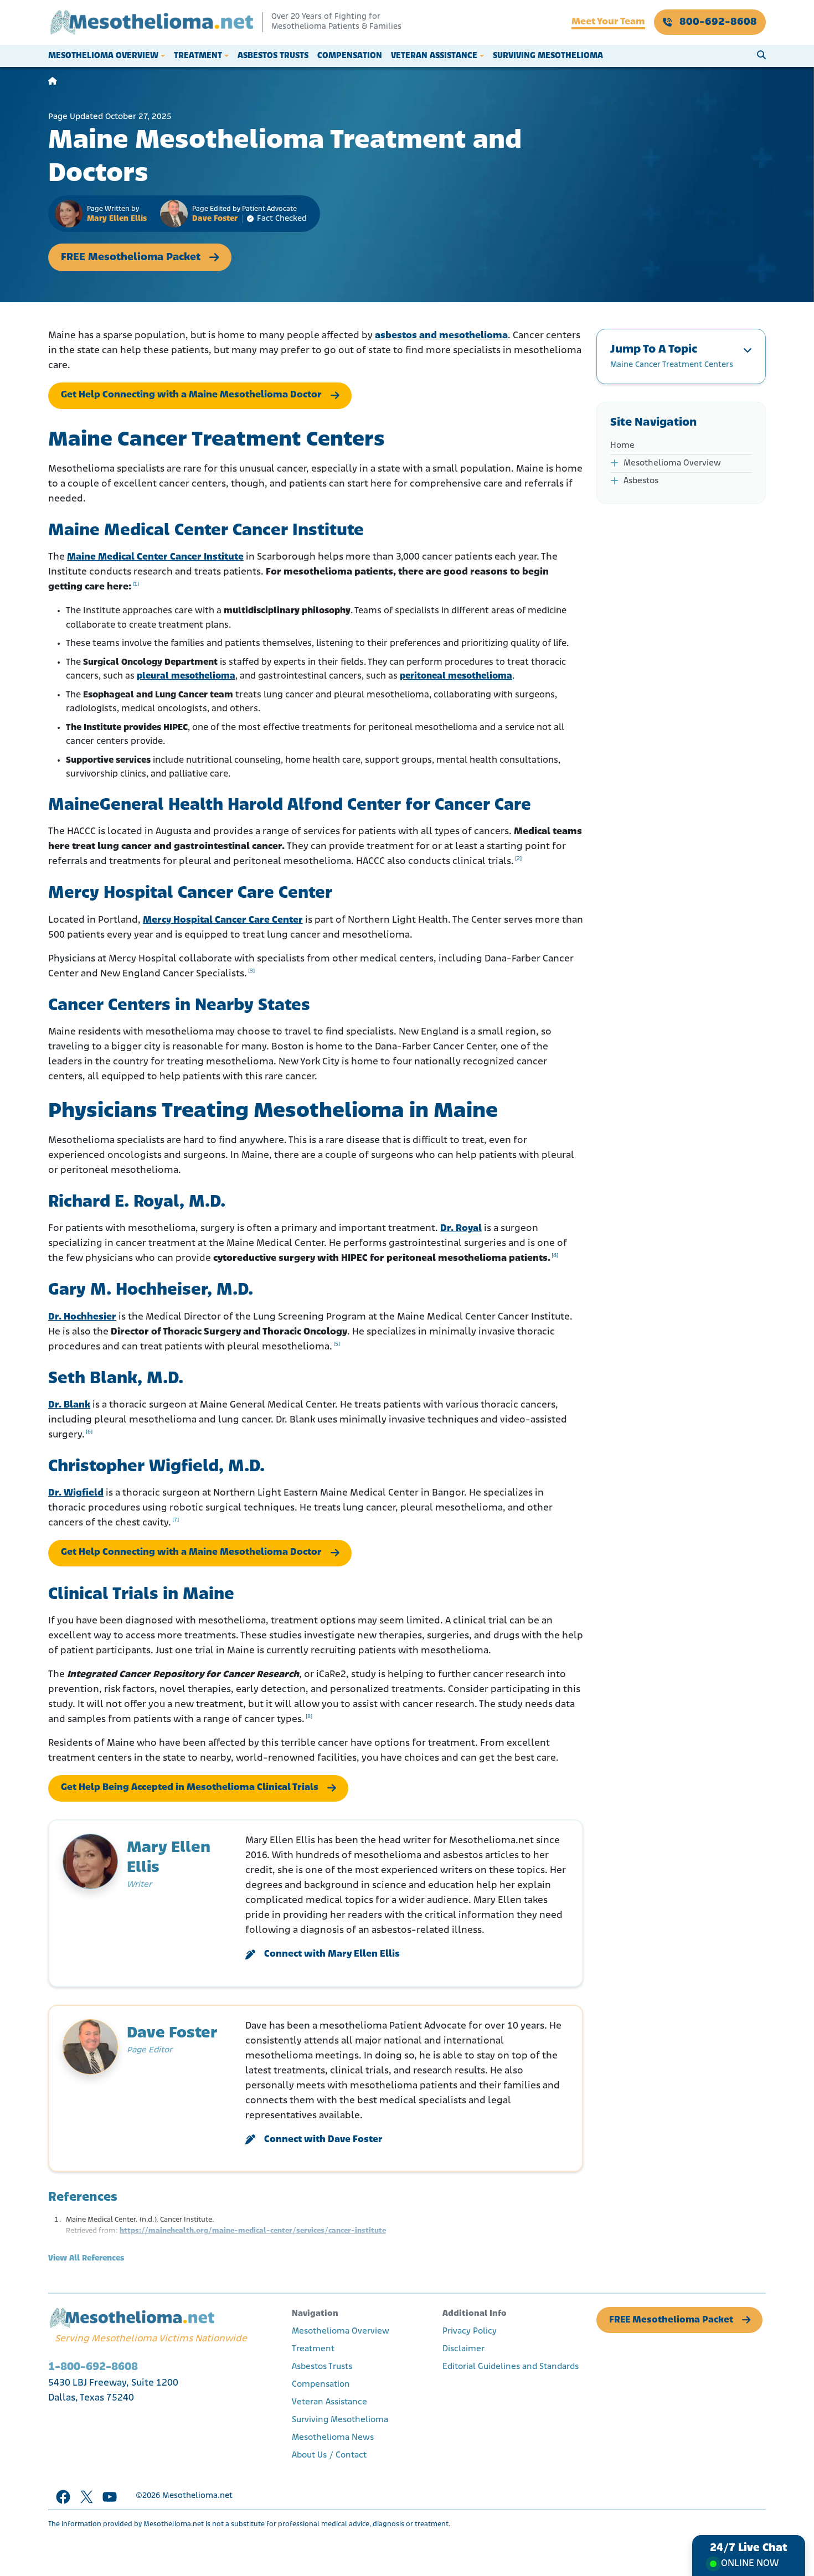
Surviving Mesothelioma (548, 56)
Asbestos (641, 481)
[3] (251, 971)
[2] (518, 859)
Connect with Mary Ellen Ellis (332, 1954)
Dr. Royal (461, 1229)
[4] (555, 1256)
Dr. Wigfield (76, 1493)
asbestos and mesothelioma (441, 336)
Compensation (350, 56)
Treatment (198, 56)
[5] (337, 1344)
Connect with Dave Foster (323, 2140)
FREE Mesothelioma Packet (131, 257)
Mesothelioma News (333, 2438)
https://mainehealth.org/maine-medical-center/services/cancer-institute (253, 2231)
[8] (309, 1717)
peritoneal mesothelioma (456, 676)
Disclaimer (463, 2349)
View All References (86, 2259)
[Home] (53, 82)
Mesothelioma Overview (103, 56)
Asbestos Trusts (273, 56)
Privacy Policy (470, 2331)
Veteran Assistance (434, 56)
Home (622, 446)
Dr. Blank (69, 1405)
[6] (89, 1432)
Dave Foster (215, 219)
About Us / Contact (329, 2455)
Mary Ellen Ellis (117, 219)
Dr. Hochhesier (82, 1317)
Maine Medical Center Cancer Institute (155, 557)
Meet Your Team (608, 22)
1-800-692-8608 (93, 2367)
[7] (176, 1520)
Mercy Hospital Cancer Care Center (223, 920)
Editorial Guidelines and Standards (511, 2367)
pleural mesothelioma (186, 676)
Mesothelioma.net (197, 2496)
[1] (136, 584)
